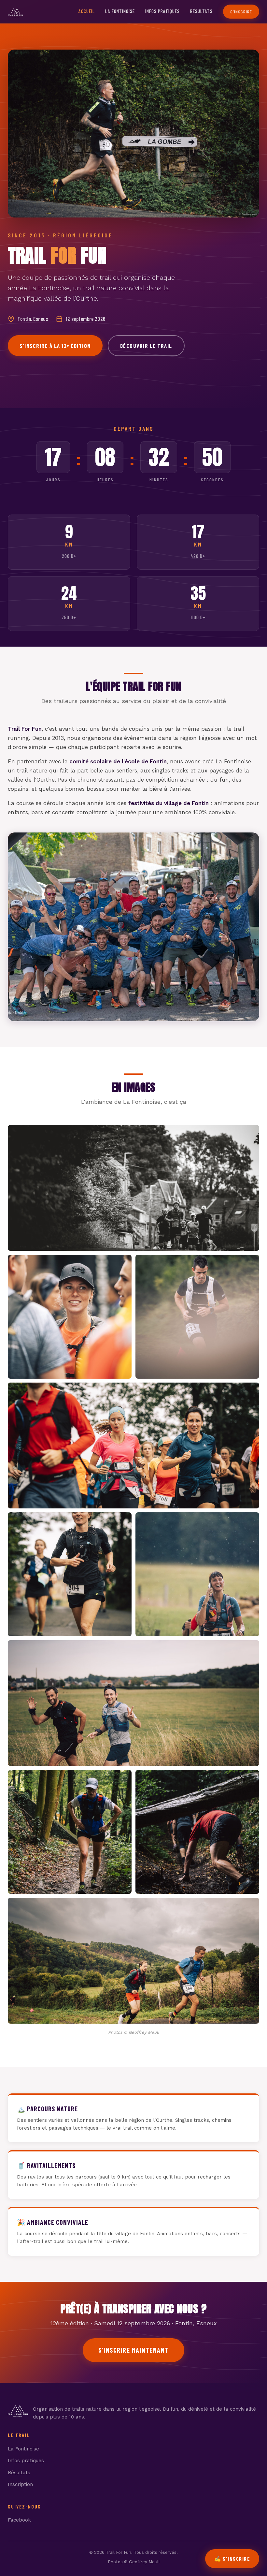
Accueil (87, 11)
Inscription (20, 2484)
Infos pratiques (162, 11)
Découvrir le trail (146, 346)
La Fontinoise (120, 11)
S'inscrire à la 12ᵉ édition (55, 346)
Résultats (201, 11)
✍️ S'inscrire (232, 2559)
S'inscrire (241, 12)
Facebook (19, 2520)
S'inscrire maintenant (133, 2350)
